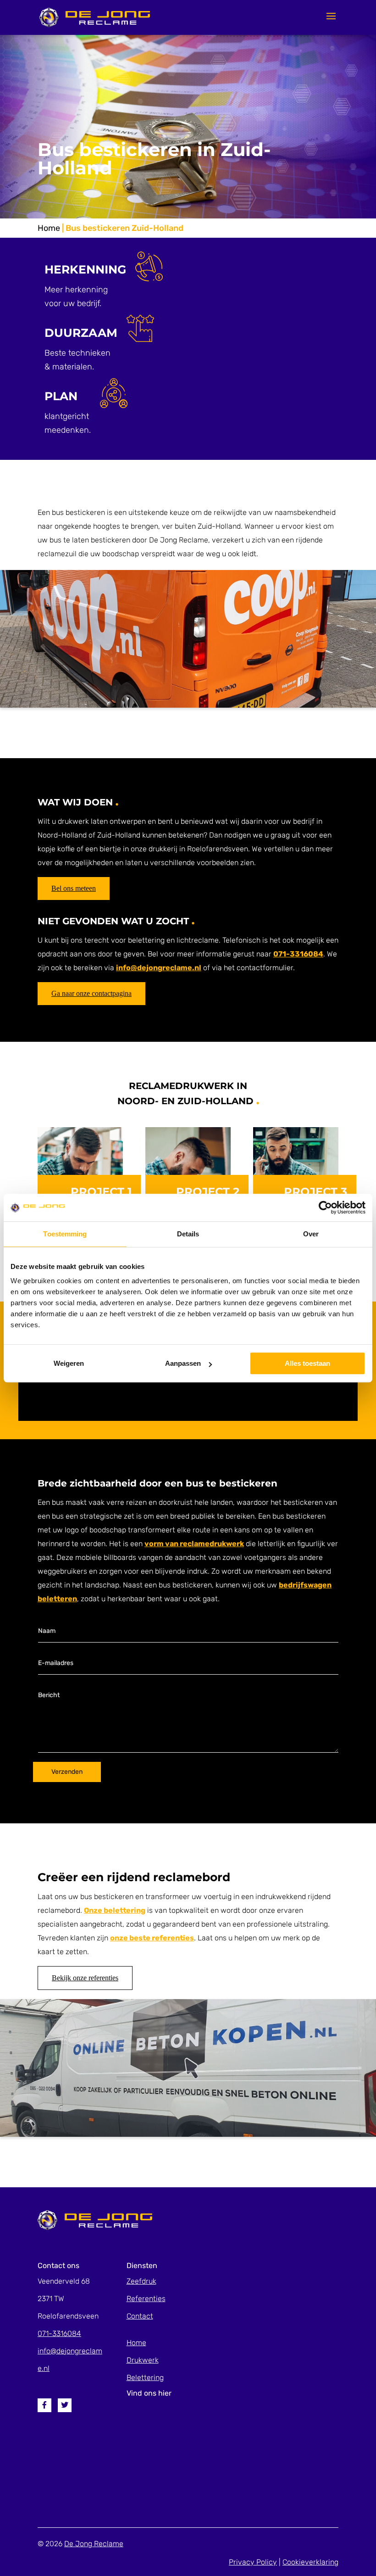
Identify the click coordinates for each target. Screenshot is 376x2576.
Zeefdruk (141, 2281)
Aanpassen (183, 1363)
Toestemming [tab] (65, 1234)
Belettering (145, 2378)
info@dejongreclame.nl (159, 968)
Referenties (146, 2299)
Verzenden (67, 1772)
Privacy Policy (253, 2562)
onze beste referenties (152, 1938)
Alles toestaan (307, 1363)
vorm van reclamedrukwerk (194, 1544)
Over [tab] (311, 1234)
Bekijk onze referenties (85, 1978)
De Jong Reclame (94, 2544)
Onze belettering (115, 1910)
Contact (140, 2316)
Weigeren (69, 1363)
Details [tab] (188, 1234)
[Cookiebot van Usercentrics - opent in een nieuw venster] (325, 1207)
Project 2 (208, 1192)
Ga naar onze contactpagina (91, 993)
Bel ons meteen (74, 888)
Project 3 (315, 1192)
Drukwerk (143, 2360)
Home (49, 228)
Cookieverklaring (310, 2562)
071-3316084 (298, 954)
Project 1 (101, 1192)
